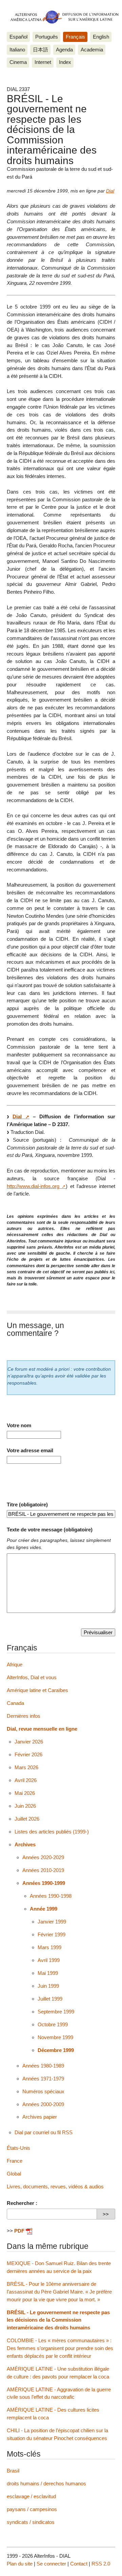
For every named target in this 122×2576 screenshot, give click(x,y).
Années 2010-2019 (43, 1870)
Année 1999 (44, 1909)
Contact (79, 2564)
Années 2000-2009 (43, 2104)
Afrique (15, 1665)
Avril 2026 (26, 1780)
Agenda (64, 50)
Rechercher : (22, 2203)
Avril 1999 (49, 1960)
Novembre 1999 (55, 2037)
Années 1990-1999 (44, 1883)
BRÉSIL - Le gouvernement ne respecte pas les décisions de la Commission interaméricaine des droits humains (58, 2320)
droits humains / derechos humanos (46, 2483)
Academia (92, 50)
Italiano (17, 50)
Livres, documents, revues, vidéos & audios (55, 2186)
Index (65, 62)
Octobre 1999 (53, 2024)
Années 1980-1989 (43, 2066)
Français (75, 37)
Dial (110, 191)
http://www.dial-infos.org (33, 1186)
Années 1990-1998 (51, 1896)
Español (18, 37)
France (15, 2161)
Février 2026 (28, 1754)
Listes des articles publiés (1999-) (52, 1832)
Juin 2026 (25, 1806)
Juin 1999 (48, 1986)
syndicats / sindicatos (31, 2522)
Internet (43, 62)
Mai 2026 (25, 1793)
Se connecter (51, 2564)
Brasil (13, 2471)
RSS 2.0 (101, 2564)
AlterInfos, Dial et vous (32, 1677)
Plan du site (20, 2564)
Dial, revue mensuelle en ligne (42, 1729)
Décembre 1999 (56, 2050)
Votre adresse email (30, 1450)
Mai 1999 (48, 1973)
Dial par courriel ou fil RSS (44, 2132)
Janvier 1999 (52, 1922)
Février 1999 (52, 1934)
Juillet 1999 (50, 1999)
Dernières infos (24, 1716)
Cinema (18, 62)
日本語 (40, 50)
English (101, 37)
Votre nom (19, 1425)
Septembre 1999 (56, 2012)
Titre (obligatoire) (27, 1504)
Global (14, 2174)
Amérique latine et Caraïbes (37, 1690)
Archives (25, 1844)
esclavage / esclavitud (31, 2496)
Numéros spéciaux (43, 2091)
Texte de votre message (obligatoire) (50, 1530)
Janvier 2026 (29, 1742)
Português (47, 37)
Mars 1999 (49, 1947)
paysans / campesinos (32, 2509)
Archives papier (40, 2117)
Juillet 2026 (27, 1819)
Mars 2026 (26, 1767)
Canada (15, 1703)
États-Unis (18, 2148)
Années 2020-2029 (43, 1857)
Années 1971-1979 (43, 2079)
